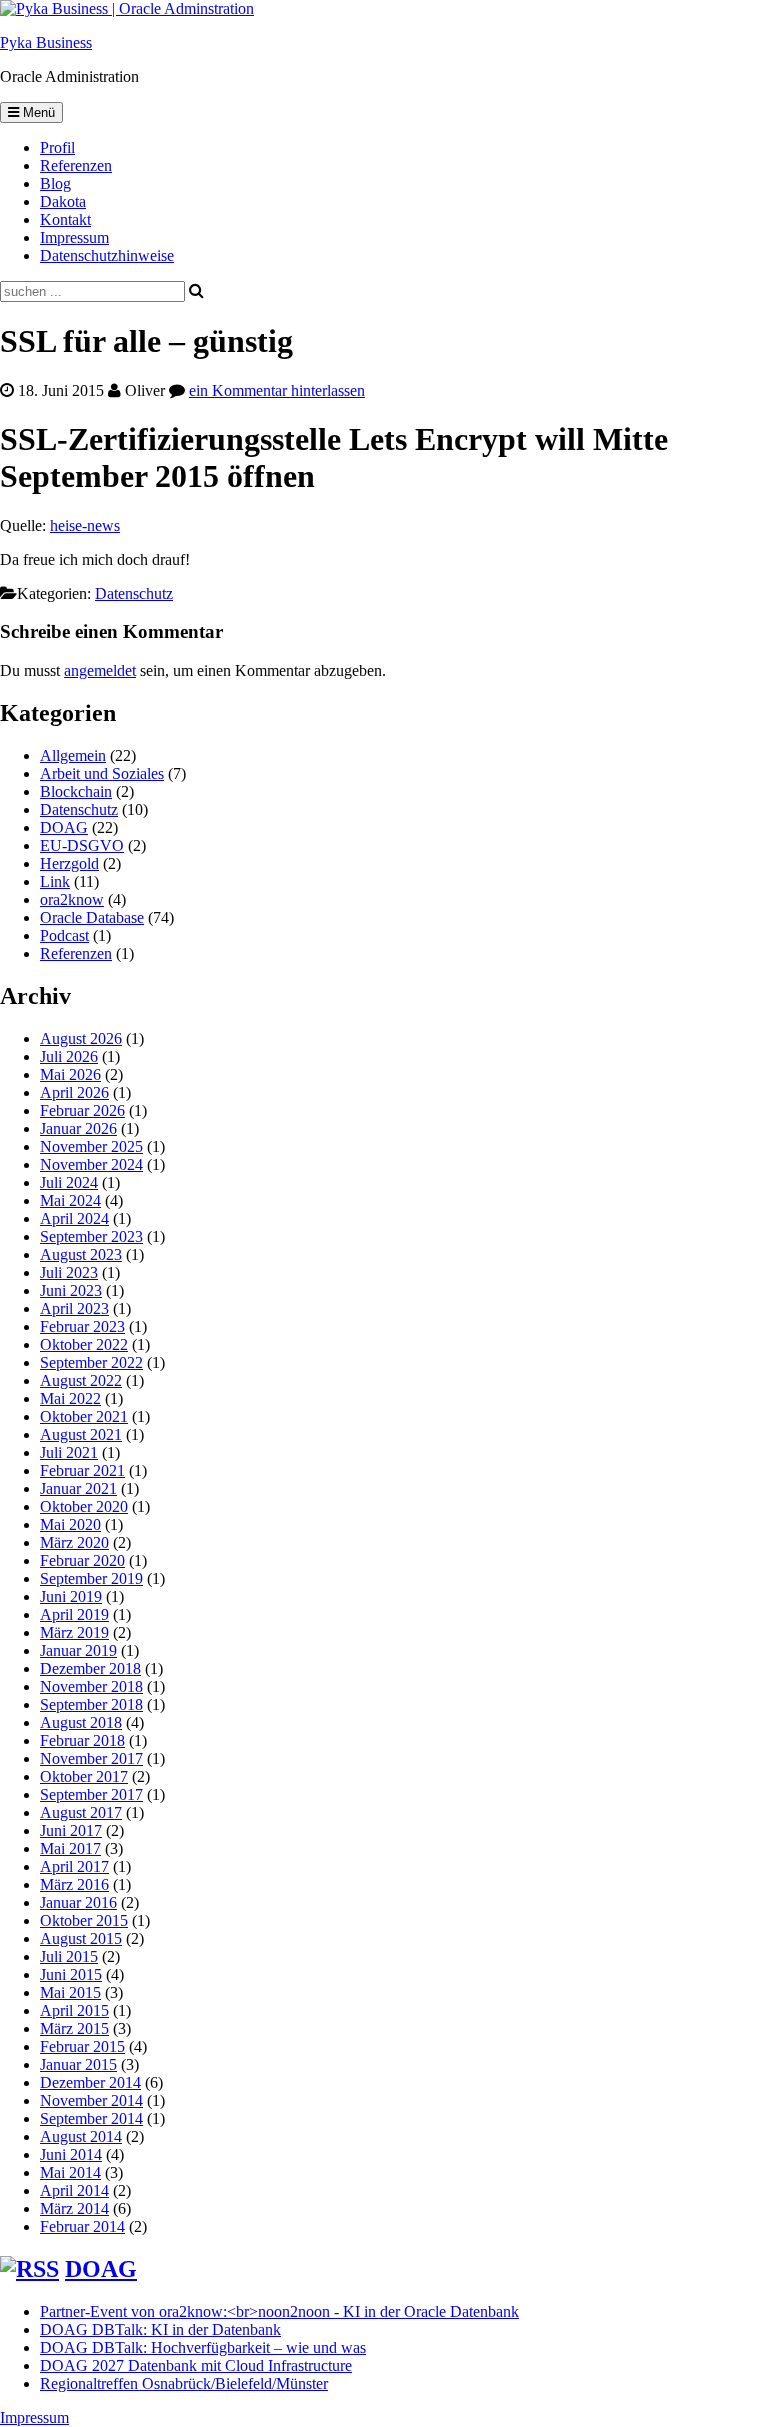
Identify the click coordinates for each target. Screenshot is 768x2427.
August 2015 (81, 1938)
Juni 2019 (71, 1596)
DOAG (64, 827)
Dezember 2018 (90, 1668)
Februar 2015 (82, 2046)
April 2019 (74, 1614)
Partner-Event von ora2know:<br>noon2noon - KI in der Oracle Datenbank (279, 2311)
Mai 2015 (70, 1992)
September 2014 (91, 2118)
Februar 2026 (82, 1110)
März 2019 (74, 1632)
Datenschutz (134, 593)
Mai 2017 (70, 1848)
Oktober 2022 (84, 1344)
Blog (55, 183)
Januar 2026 (78, 1128)
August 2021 (81, 1434)
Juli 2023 (69, 1272)
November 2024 (91, 1164)
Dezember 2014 (90, 2082)
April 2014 (74, 2190)
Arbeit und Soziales (102, 773)
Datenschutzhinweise (107, 255)
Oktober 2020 (84, 1506)
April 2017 (74, 1866)
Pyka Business (46, 42)
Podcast (64, 935)
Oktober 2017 (84, 1776)
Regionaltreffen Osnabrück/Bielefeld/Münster (184, 2383)
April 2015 (74, 2010)
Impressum (74, 237)
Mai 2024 (70, 1200)
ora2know (72, 899)
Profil (57, 147)
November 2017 (91, 1758)
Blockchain (76, 791)
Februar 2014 (82, 2226)
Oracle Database (92, 917)
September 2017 (91, 1794)
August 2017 (81, 1812)
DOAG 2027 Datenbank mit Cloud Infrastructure (196, 2365)
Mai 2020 (70, 1524)
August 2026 (81, 1038)
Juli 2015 (69, 1956)
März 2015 (74, 2028)
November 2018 (91, 1686)
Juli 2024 (69, 1182)
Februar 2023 (82, 1326)
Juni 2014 (71, 2154)
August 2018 (81, 1722)
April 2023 (74, 1308)
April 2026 (74, 1092)
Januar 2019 (78, 1650)
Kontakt (65, 219)
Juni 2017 (71, 1830)
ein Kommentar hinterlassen (277, 390)
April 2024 (74, 1218)
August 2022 (81, 1380)
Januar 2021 (78, 1488)
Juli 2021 (69, 1452)
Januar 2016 (78, 1902)
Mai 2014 (70, 2172)
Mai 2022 (70, 1398)
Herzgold (69, 863)
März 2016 (74, 1884)
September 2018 (91, 1704)
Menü (37, 112)
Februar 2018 (82, 1740)
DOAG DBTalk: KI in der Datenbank (160, 2329)
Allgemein (73, 755)
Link (55, 881)
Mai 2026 (70, 1074)
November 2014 (91, 2100)
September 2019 (91, 1578)
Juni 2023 (71, 1290)
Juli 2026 (69, 1056)
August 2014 (81, 2136)
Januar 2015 (78, 2064)
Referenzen (76, 165)
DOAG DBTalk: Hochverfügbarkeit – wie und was (203, 2347)
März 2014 (74, 2208)
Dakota (63, 201)
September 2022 (91, 1362)
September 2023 (91, 1236)
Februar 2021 (82, 1470)
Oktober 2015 (84, 1920)
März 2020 (74, 1542)
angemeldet (100, 670)
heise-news (85, 525)
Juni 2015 (71, 1974)
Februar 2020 (82, 1560)
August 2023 (81, 1254)
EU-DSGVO (82, 845)
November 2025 (91, 1146)
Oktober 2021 (84, 1416)
